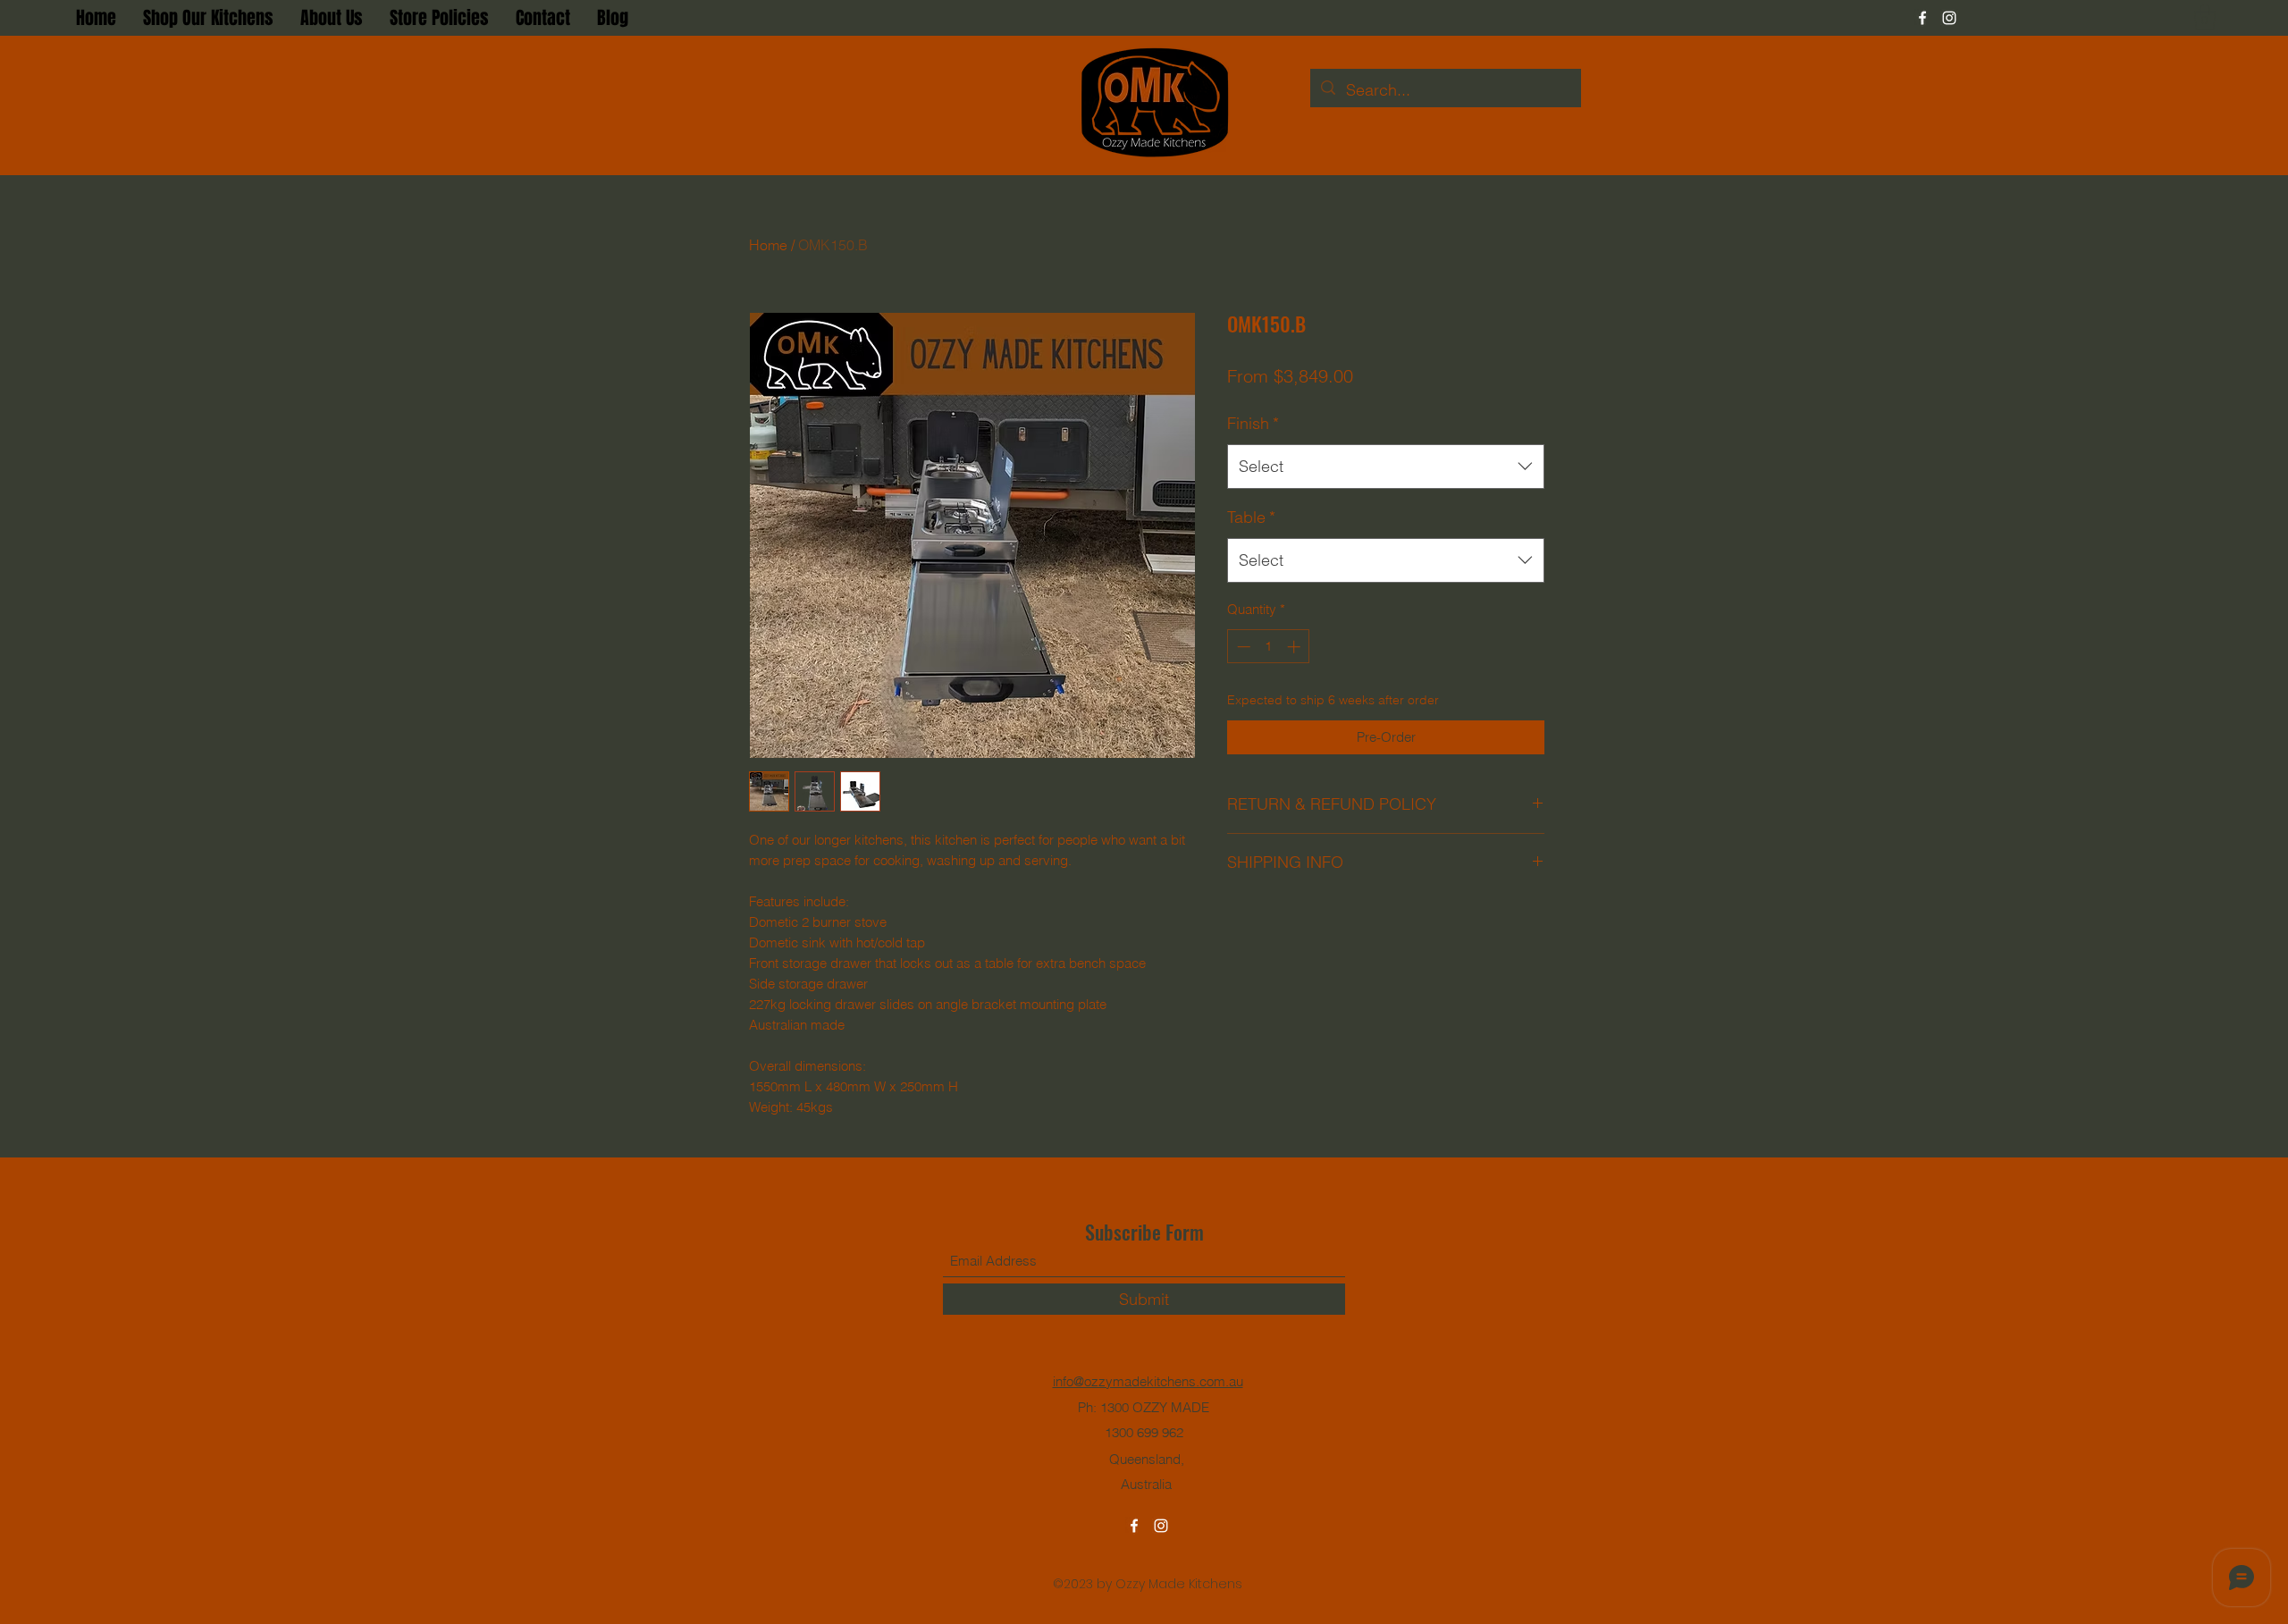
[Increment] (1295, 647)
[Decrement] (1242, 647)
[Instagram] (1949, 18)
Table (1251, 517)
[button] (2205, 17)
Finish (1253, 423)
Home (768, 245)
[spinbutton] (1269, 647)
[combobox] (1386, 467)
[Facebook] (1922, 18)
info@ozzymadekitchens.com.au (1148, 1381)
